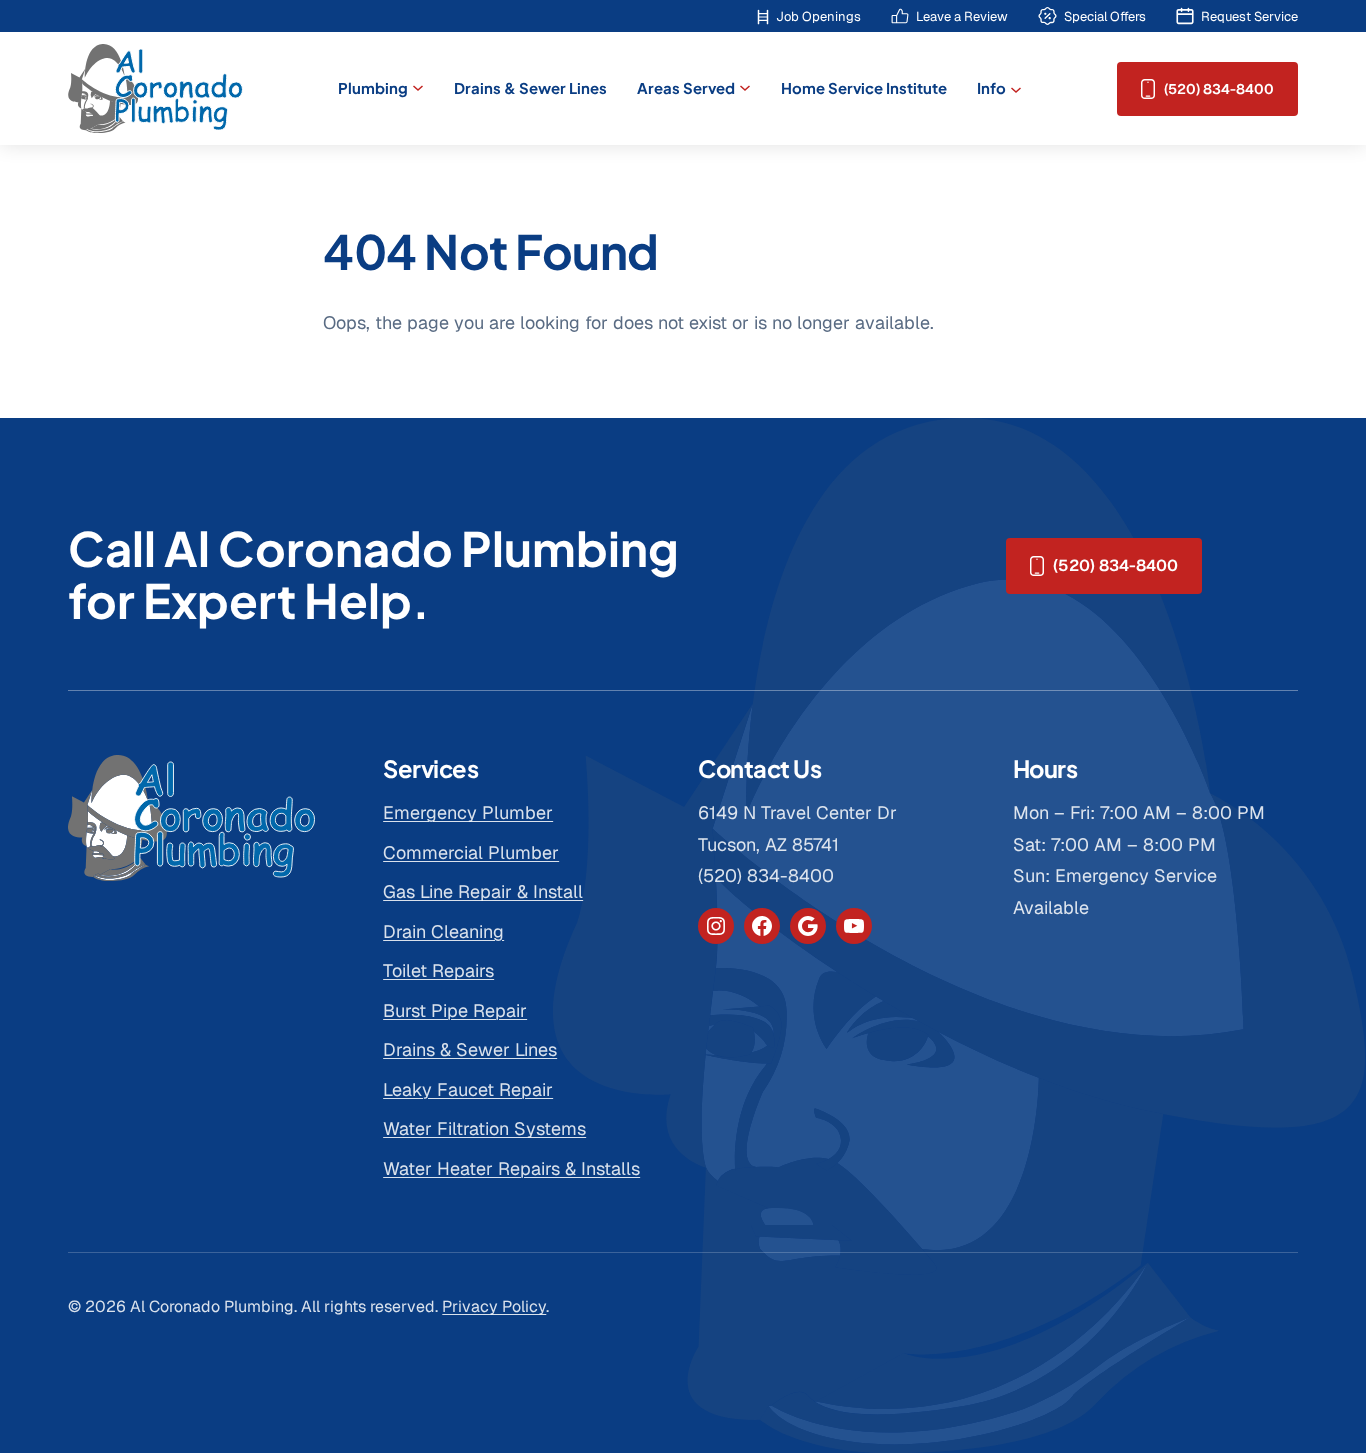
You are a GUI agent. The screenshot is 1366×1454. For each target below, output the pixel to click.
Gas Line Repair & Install (483, 891)
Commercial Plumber (471, 852)
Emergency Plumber (468, 812)
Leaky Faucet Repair (468, 1089)
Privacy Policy (494, 1306)
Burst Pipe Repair (455, 1010)
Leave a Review (962, 16)
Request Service (1249, 16)
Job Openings (818, 16)
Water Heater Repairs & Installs (511, 1168)
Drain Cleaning (443, 931)
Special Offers (1105, 16)
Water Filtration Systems (484, 1128)
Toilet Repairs (438, 970)
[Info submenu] (1016, 88)
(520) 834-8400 (1219, 89)
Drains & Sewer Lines (470, 1049)
